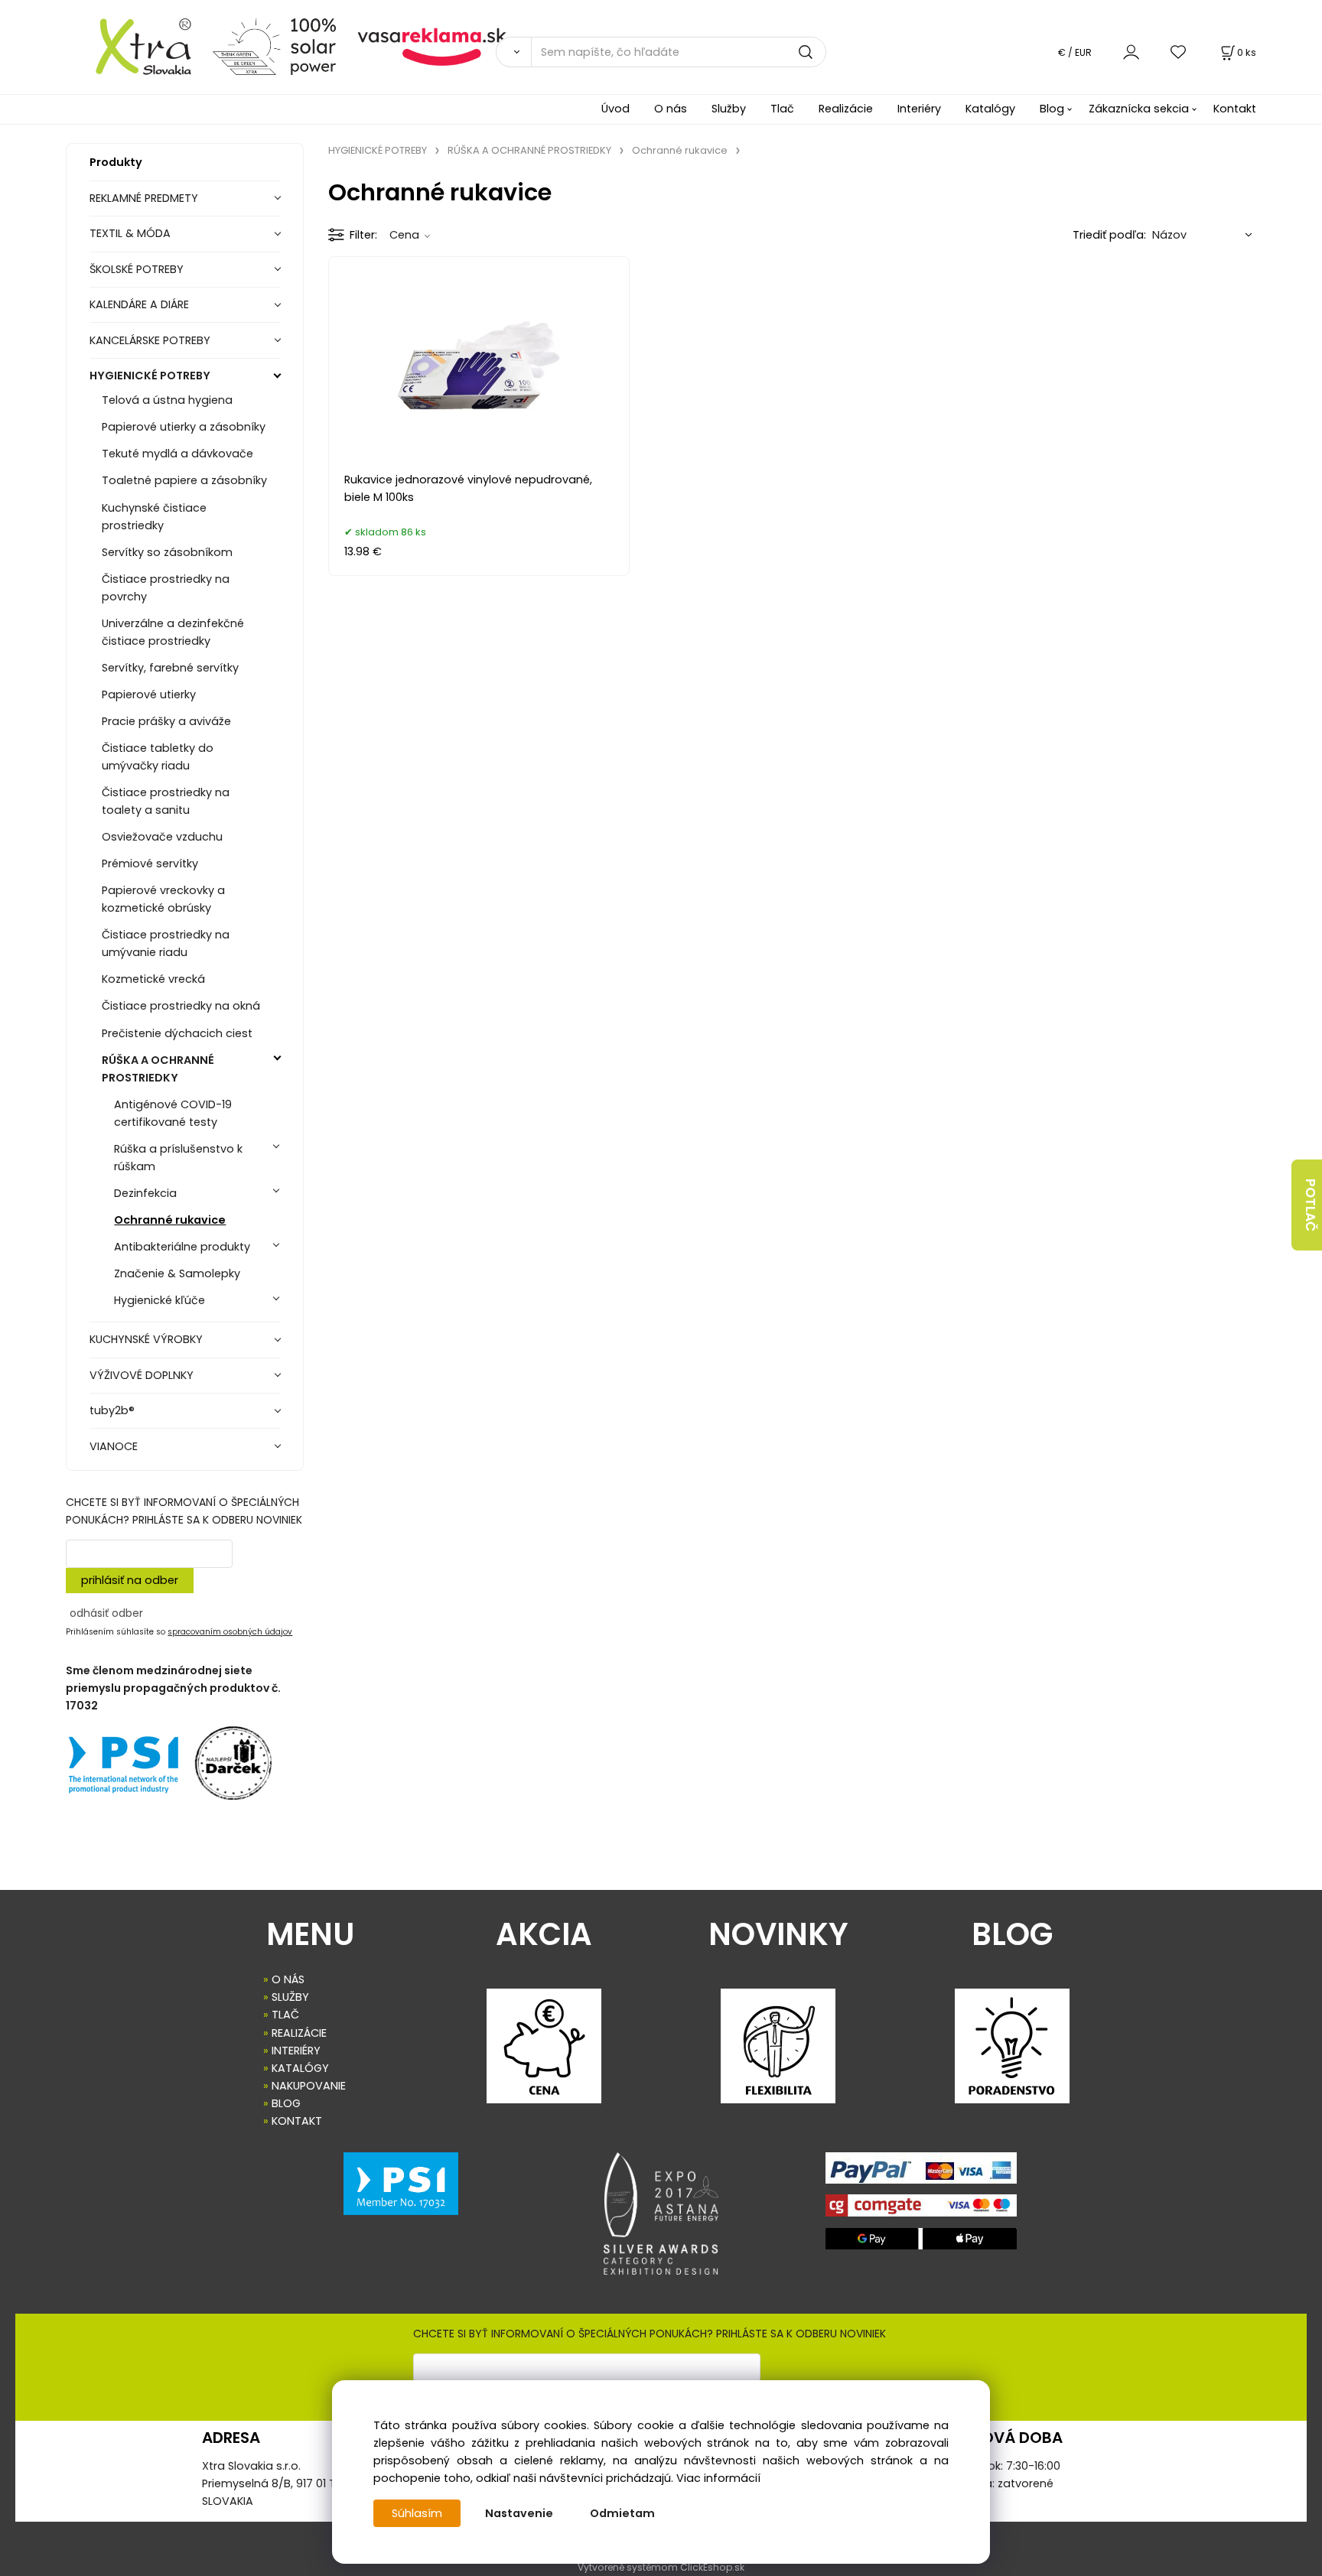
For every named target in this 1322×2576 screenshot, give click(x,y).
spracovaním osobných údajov (230, 1632)
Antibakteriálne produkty (182, 1247)
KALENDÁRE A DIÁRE (139, 304)
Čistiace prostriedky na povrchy (166, 588)
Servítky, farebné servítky (170, 668)
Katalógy (990, 109)
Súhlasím (417, 2513)
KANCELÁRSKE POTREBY (150, 340)
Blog (1052, 109)
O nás (671, 109)
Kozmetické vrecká (153, 979)
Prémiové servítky (150, 864)
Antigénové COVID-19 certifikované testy (173, 1113)
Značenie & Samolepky (177, 1273)
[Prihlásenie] (1131, 52)
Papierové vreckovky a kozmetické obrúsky (163, 899)
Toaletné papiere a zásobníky (184, 480)
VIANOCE (114, 1446)
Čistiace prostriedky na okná (181, 1006)
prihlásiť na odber (130, 1580)
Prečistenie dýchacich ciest (177, 1033)
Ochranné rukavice (170, 1220)
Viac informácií (718, 2478)
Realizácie (846, 109)
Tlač (782, 109)
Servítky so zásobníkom (167, 552)
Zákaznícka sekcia (1139, 109)
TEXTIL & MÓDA (130, 233)
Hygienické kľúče (160, 1300)
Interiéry (919, 109)
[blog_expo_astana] (661, 2213)
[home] (133, 46)
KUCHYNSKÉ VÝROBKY (146, 1339)
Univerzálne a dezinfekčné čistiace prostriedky (173, 632)
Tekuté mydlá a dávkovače (177, 454)
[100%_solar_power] (274, 46)
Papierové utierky (149, 694)
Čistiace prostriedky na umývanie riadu (166, 943)
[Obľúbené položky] (1179, 52)
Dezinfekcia (145, 1193)
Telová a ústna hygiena (167, 400)
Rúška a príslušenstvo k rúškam (178, 1158)
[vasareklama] (432, 46)
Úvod (615, 109)
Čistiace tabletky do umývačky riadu (158, 757)
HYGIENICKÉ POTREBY (150, 376)
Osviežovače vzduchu (162, 837)
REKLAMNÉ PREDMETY (144, 198)
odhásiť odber (106, 1613)
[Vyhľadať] (513, 52)
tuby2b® (112, 1410)
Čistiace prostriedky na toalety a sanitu (166, 801)
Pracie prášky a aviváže (166, 721)
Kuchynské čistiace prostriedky (154, 517)
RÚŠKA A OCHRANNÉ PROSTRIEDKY (158, 1069)
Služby (729, 109)
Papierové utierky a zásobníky (184, 427)
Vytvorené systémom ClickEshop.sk (661, 2567)
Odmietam (622, 2513)
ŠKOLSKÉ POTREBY (137, 269)
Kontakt (1235, 109)
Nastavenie (519, 2513)
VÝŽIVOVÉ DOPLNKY (142, 1375)
